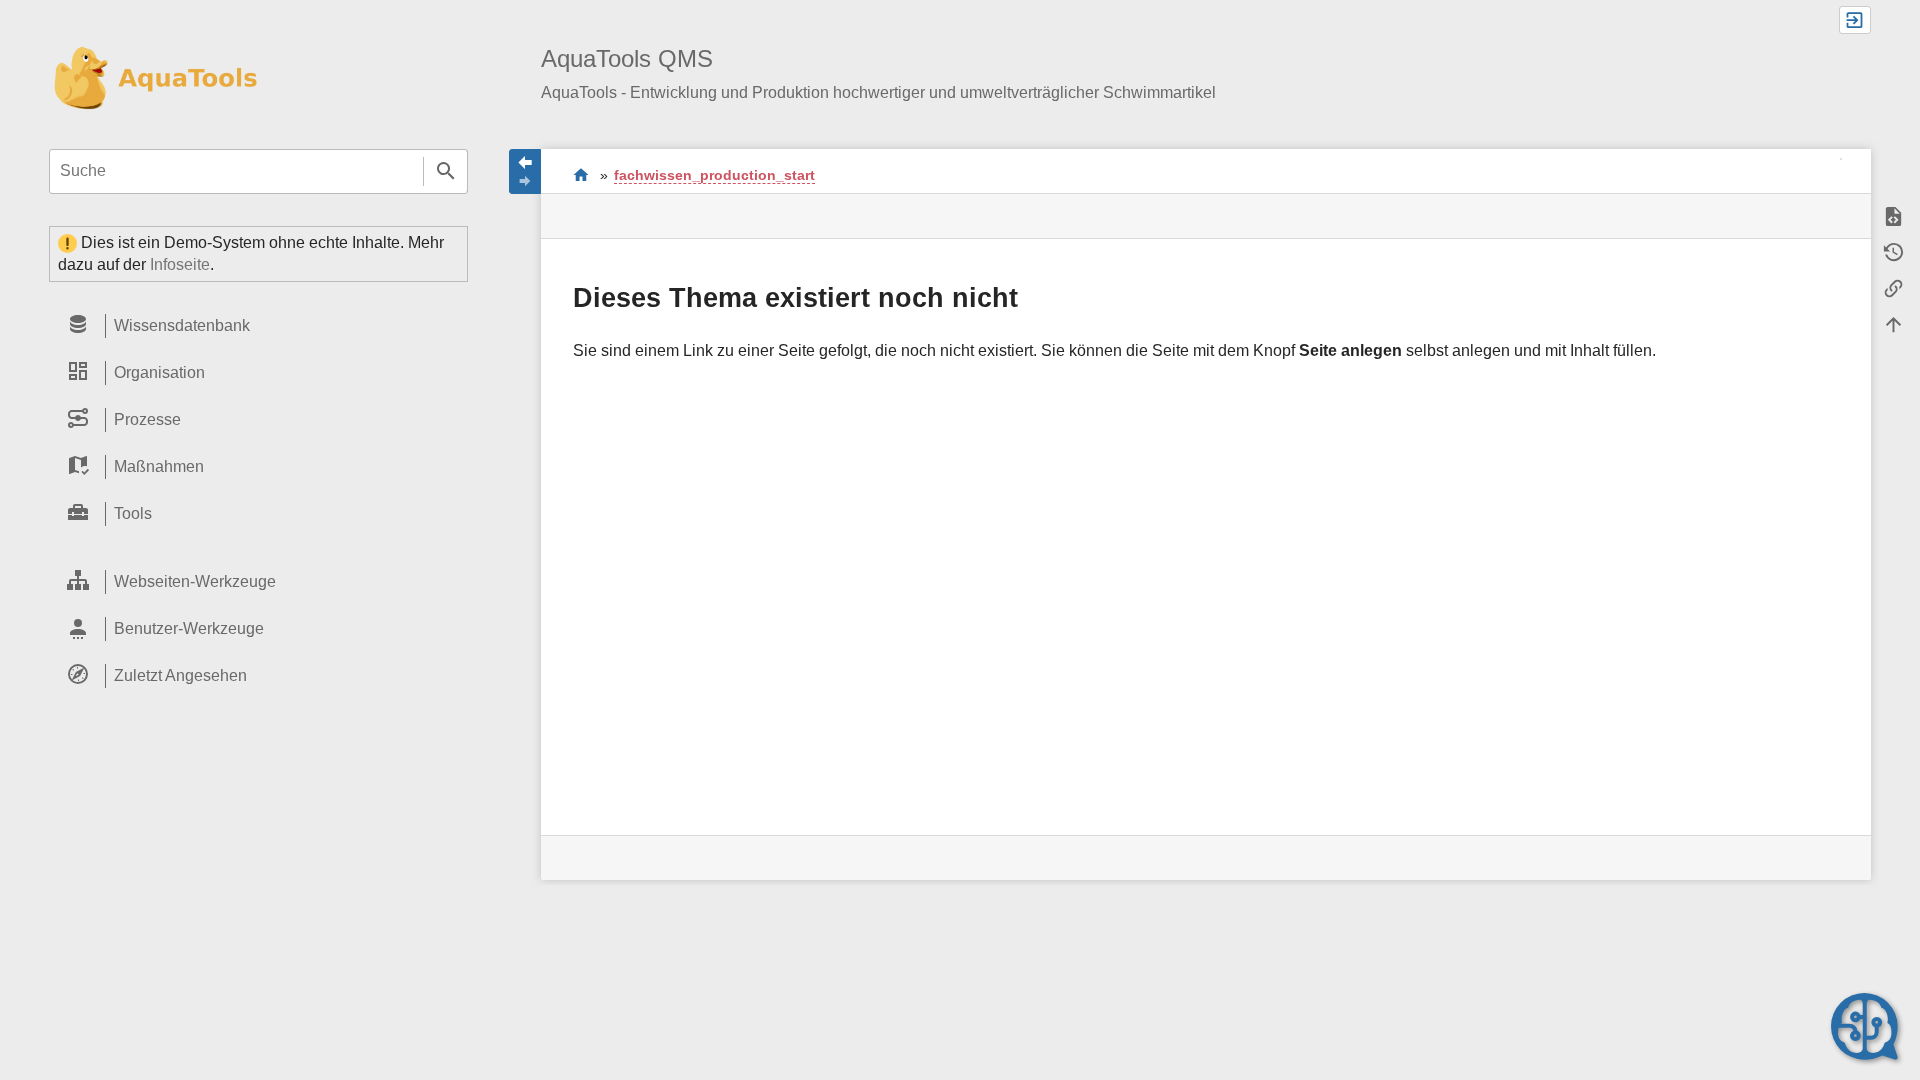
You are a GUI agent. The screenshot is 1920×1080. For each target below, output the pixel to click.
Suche (445, 171)
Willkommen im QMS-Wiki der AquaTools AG (581, 174)
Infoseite (180, 264)
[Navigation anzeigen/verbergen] (525, 171)
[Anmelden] (1855, 20)
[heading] (258, 326)
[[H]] (153, 78)
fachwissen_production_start (714, 175)
